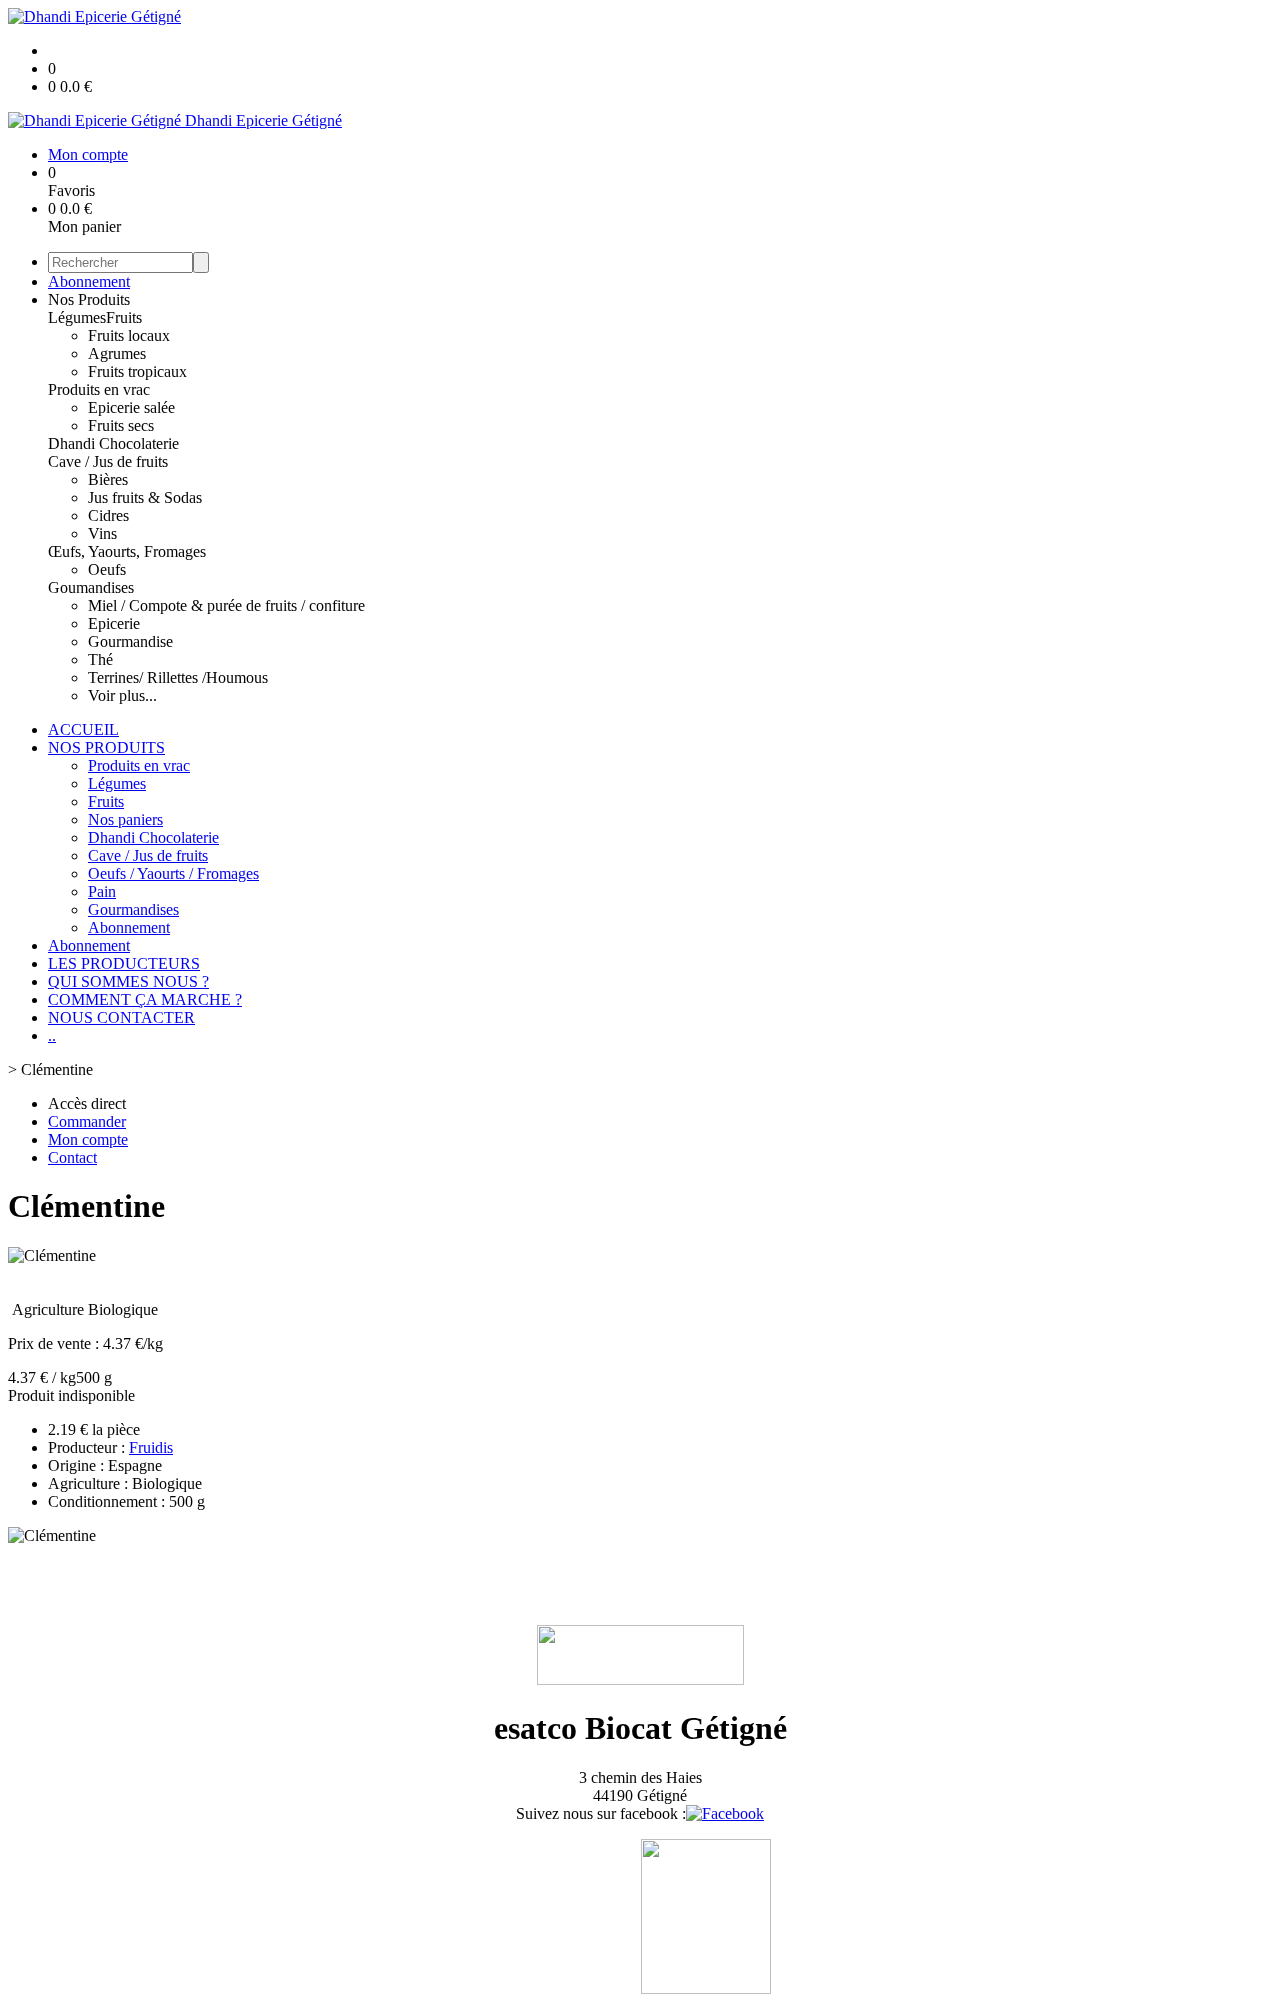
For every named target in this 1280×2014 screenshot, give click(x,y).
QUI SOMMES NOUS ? (128, 981)
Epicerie (114, 623)
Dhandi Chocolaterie (113, 443)
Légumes (77, 317)
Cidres (108, 515)
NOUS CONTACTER (121, 1017)
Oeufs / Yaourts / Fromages (173, 873)
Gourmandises (133, 909)
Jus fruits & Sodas (145, 497)
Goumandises (91, 587)
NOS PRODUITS (106, 747)
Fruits (124, 317)
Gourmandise (130, 641)
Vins (102, 533)
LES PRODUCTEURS (124, 963)
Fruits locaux (129, 335)
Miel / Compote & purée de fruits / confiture (226, 605)
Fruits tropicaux (137, 371)
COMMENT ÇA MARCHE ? (145, 999)
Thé (100, 659)
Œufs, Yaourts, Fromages (127, 551)
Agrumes (117, 353)
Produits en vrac (99, 389)
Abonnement (89, 281)
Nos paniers (125, 819)
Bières (108, 479)
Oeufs (107, 569)
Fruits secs (121, 425)
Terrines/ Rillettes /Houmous (178, 677)
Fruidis (151, 1447)
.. (52, 1035)
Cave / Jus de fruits (108, 461)
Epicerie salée (131, 407)
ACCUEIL (83, 729)
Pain (102, 891)
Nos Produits (89, 299)
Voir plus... (122, 695)
